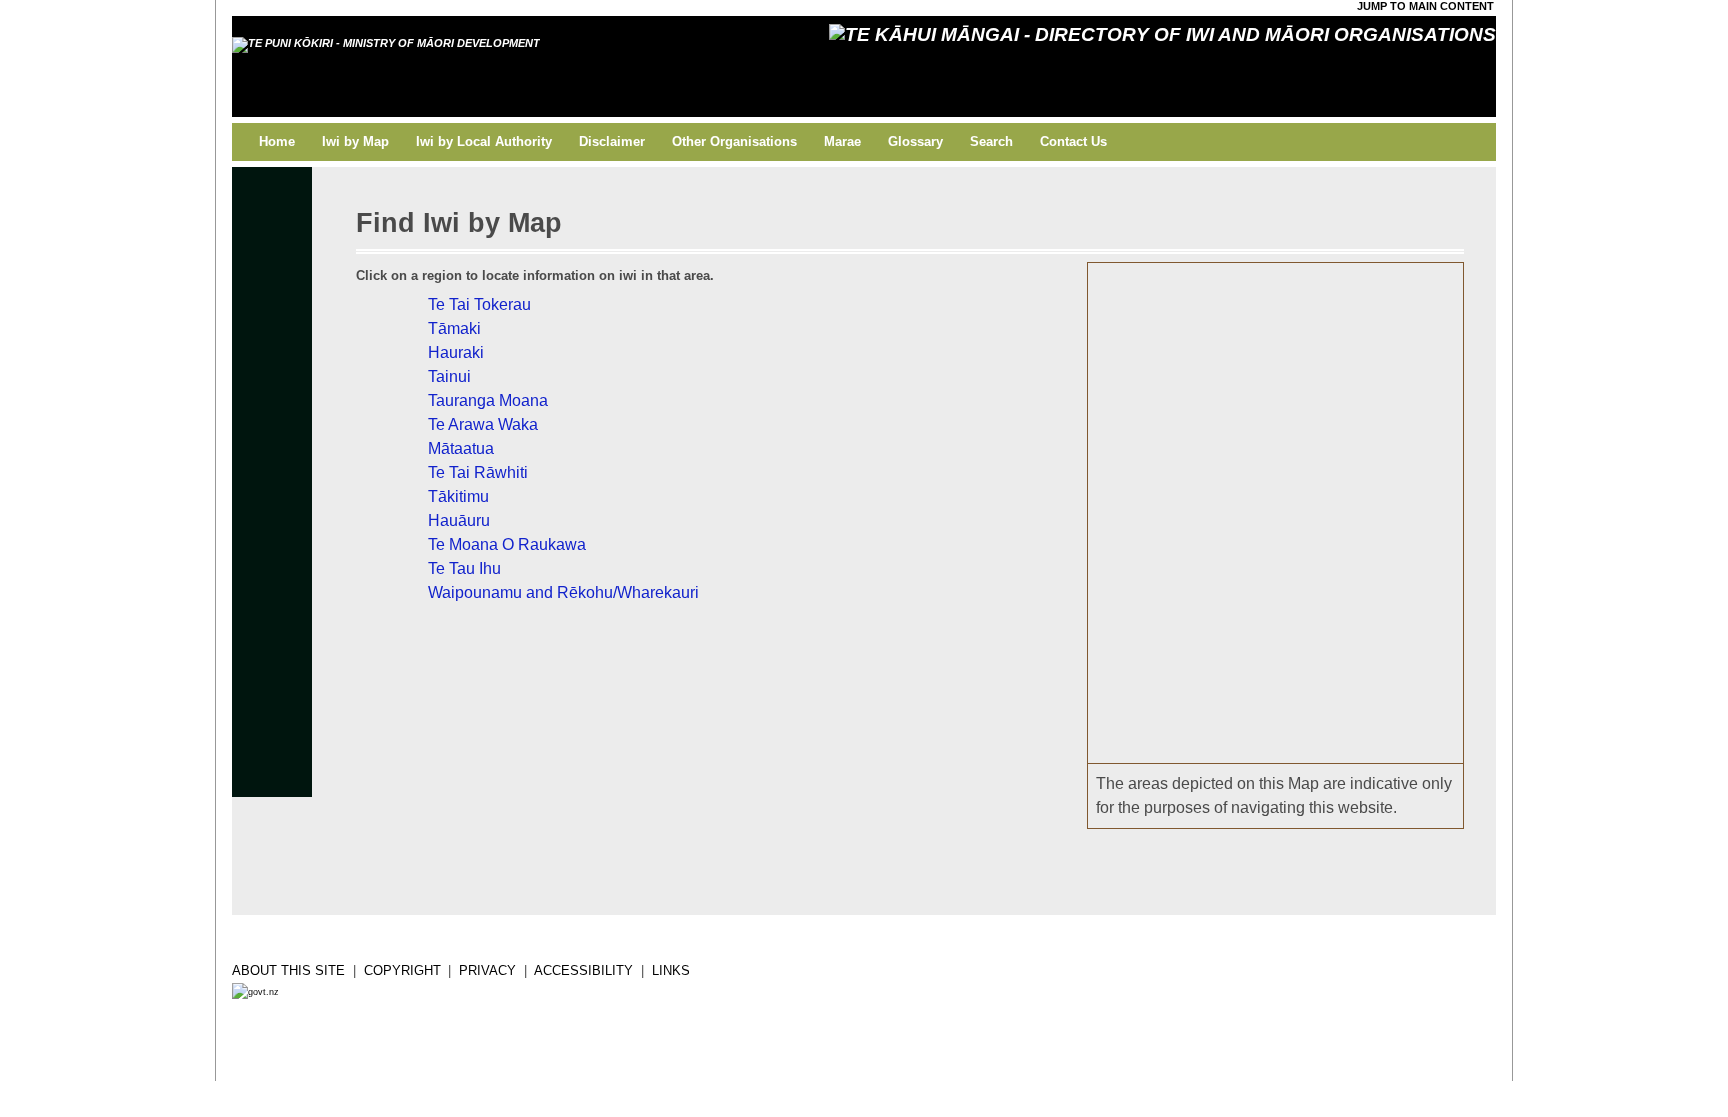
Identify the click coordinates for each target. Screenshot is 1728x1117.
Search (991, 141)
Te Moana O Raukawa (1336, 495)
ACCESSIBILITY (583, 970)
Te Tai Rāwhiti (1410, 405)
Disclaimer (612, 141)
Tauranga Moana (1357, 357)
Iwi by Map (355, 141)
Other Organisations (734, 141)
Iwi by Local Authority (484, 141)
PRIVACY (487, 970)
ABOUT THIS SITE (288, 970)
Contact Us (1073, 141)
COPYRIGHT (402, 970)
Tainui (1331, 394)
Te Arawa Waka (1354, 417)
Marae (842, 141)
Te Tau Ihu (1279, 509)
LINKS (671, 970)
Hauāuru (1324, 447)
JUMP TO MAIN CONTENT (1425, 6)
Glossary (915, 141)
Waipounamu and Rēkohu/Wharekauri (1275, 632)
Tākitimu (1368, 473)
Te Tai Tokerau (1285, 300)
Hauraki (1341, 350)
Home (277, 141)
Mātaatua (1384, 406)
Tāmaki (1319, 355)
